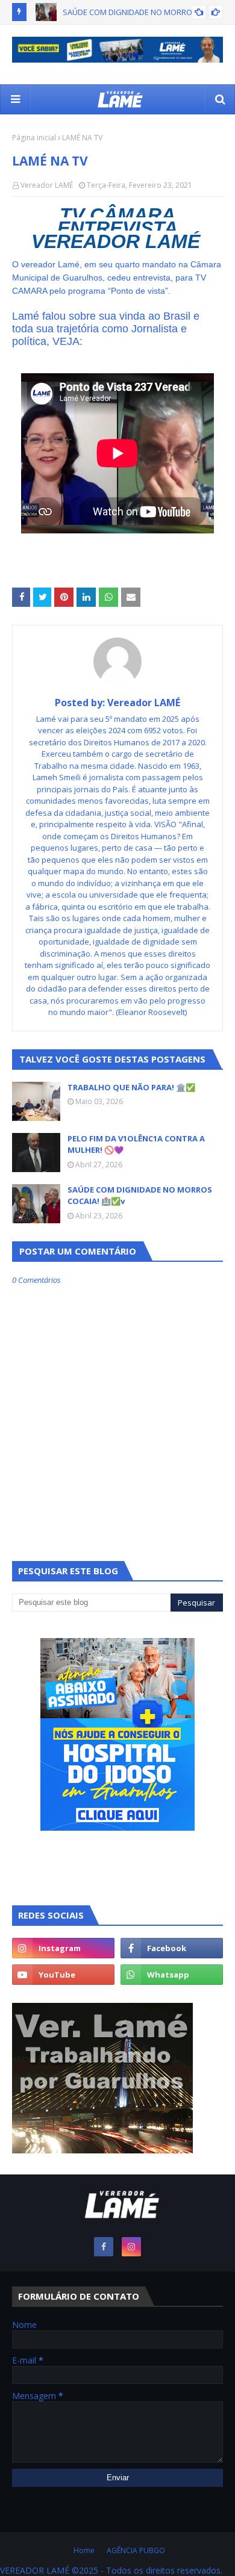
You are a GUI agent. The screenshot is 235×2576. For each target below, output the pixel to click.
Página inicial (34, 138)
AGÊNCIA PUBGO (136, 2550)
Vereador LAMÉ (47, 185)
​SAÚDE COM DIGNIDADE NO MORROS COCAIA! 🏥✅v (140, 1196)
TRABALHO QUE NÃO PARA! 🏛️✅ (131, 1087)
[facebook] (172, 1948)
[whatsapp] (172, 1975)
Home (84, 2550)
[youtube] (63, 1975)
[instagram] (63, 1948)
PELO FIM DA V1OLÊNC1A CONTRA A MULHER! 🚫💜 (136, 1144)
